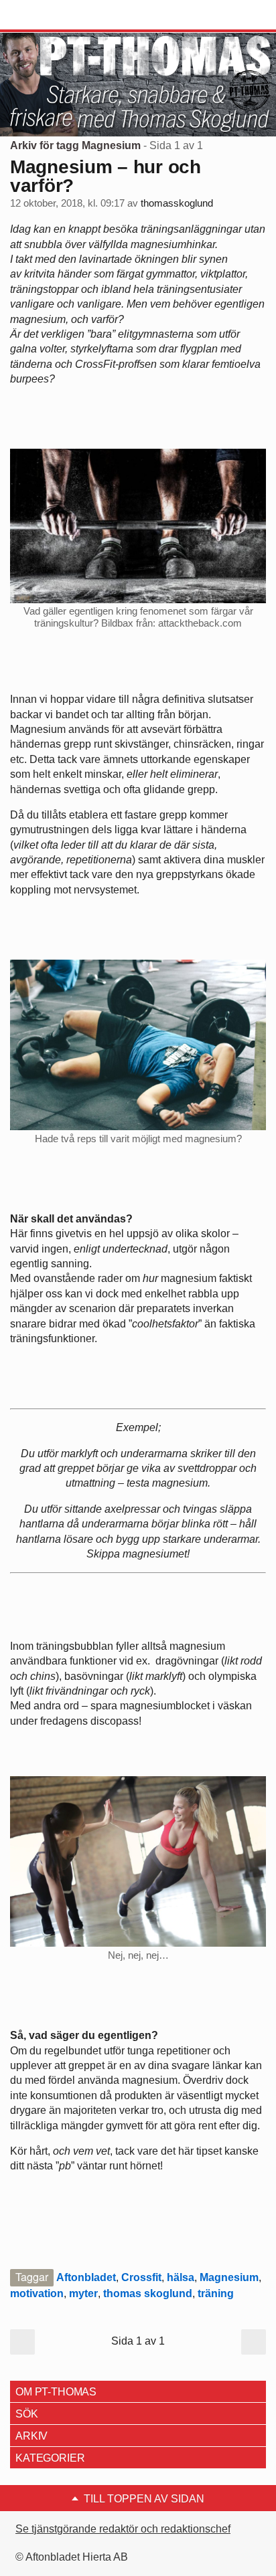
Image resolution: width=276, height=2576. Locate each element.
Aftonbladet (86, 2277)
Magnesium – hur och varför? (106, 176)
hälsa (181, 2277)
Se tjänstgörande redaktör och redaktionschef (123, 2529)
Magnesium (229, 2277)
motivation (37, 2293)
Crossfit (141, 2277)
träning (216, 2293)
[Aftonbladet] (60, 15)
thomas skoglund (148, 2293)
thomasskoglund (177, 203)
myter (83, 2293)
